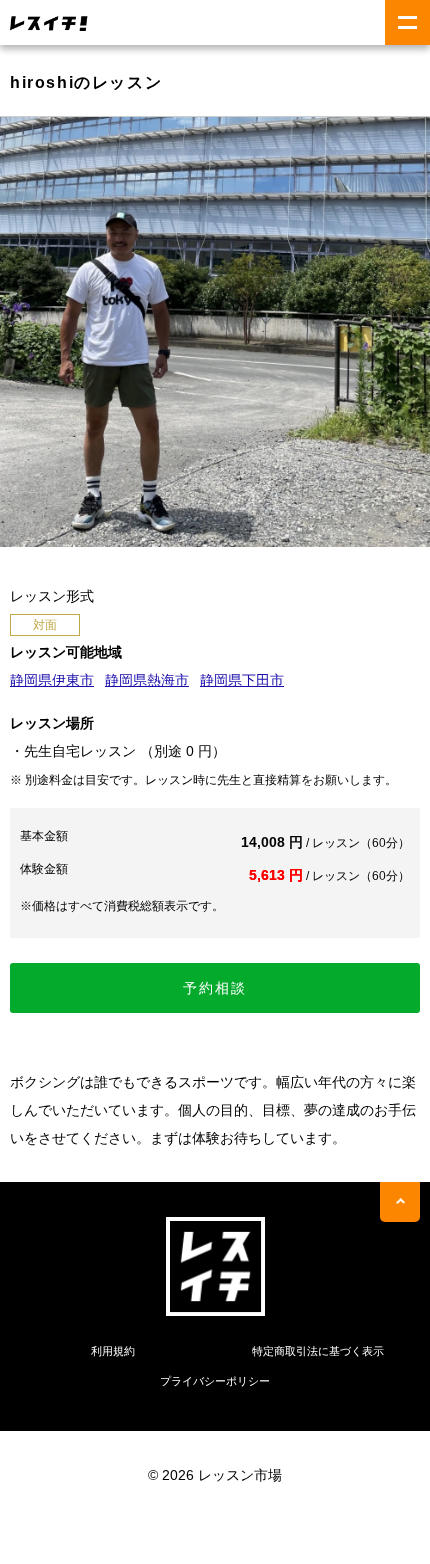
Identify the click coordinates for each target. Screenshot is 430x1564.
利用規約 (113, 1351)
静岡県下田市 (242, 680)
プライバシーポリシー (215, 1381)
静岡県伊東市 (52, 680)
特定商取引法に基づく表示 (318, 1351)
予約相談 (215, 988)
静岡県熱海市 (147, 680)
